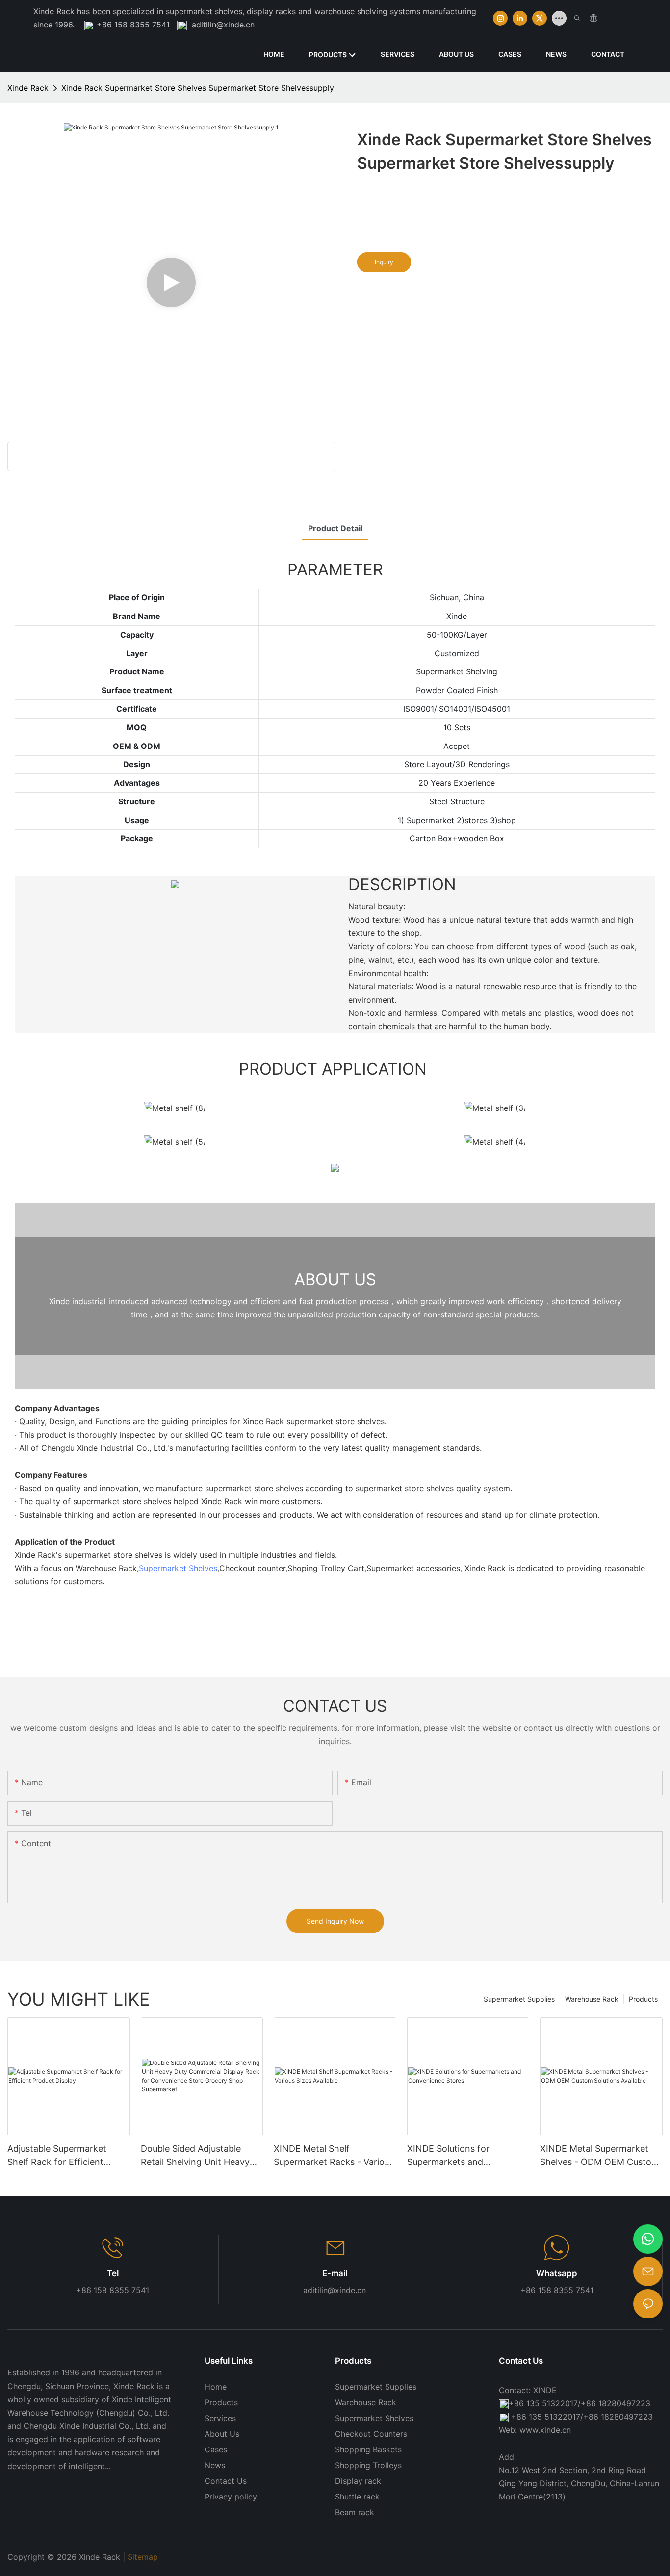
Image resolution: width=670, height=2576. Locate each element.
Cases (216, 2449)
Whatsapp (557, 2273)
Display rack (358, 2481)
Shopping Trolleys (368, 2465)
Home (216, 2387)
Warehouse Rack (592, 1999)
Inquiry (384, 262)
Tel (113, 2273)
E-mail (335, 2273)
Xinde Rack (28, 88)
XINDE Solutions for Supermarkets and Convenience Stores (449, 2156)
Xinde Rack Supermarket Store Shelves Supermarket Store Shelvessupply (198, 88)
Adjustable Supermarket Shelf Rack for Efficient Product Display (57, 2156)
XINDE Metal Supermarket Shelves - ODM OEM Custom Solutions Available (600, 2156)
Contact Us (226, 2481)
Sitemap (143, 2557)
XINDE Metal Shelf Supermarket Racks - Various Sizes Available (334, 2156)
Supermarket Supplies (519, 1999)
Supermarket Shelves (178, 1568)
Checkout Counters (371, 2434)
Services (220, 2418)
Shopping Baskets (368, 2449)
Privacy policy (231, 2497)
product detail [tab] (335, 528)
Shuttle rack (357, 2497)
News (215, 2465)
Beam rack (355, 2512)
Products (643, 1999)
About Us (222, 2434)
